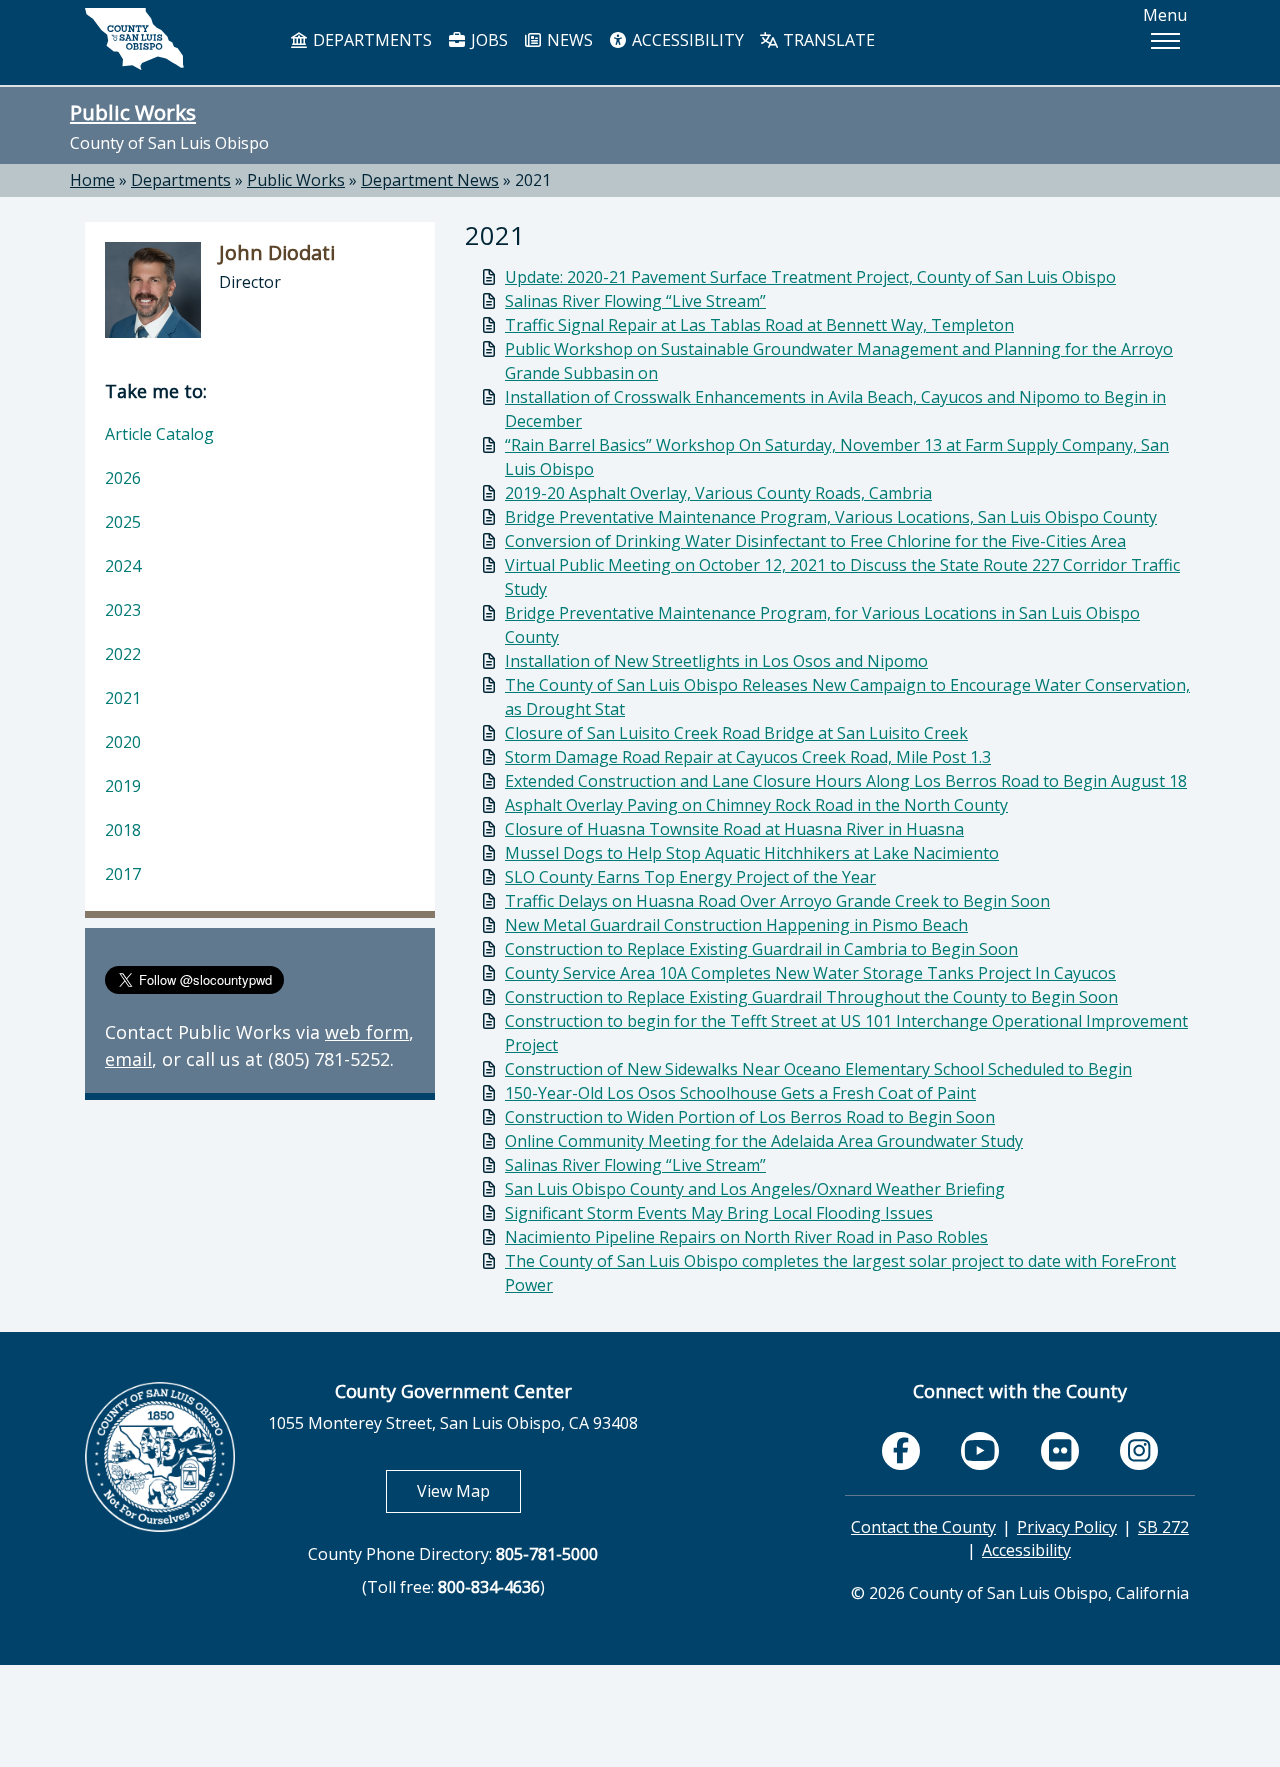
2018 (123, 830)
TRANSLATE (827, 40)
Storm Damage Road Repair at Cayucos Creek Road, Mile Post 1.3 (748, 757)
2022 (123, 654)
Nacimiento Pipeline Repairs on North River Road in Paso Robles (746, 1237)
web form (367, 1032)
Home (92, 180)
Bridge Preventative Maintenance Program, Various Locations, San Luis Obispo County (831, 517)
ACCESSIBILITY (686, 40)
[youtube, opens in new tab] (980, 1451)
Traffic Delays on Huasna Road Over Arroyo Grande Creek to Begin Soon (777, 901)
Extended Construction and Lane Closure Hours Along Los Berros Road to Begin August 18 (846, 781)
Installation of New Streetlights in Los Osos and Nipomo (716, 661)
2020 (123, 742)
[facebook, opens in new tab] (901, 1451)
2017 (123, 874)
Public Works (133, 112)
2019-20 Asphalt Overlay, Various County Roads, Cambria (718, 493)
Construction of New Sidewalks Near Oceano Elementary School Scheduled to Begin (818, 1069)
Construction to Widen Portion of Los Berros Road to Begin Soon (750, 1117)
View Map (469, 1490)
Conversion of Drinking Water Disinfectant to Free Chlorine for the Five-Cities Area (815, 541)
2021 (533, 180)
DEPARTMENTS (370, 40)
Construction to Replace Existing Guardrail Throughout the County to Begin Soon (811, 997)
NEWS (568, 40)
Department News (430, 180)
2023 (123, 610)
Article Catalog (159, 434)
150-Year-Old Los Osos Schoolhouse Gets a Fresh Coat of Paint (740, 1093)
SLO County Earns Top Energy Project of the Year (690, 877)
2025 (123, 522)
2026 (123, 478)
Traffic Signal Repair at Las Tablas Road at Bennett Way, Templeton (759, 325)
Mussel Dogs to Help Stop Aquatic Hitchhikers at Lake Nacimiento (752, 853)
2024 (123, 566)
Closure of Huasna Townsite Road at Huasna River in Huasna (734, 829)
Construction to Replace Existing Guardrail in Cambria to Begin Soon (761, 949)
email (128, 1059)
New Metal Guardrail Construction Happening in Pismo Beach (736, 925)
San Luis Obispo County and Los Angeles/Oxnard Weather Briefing (755, 1189)
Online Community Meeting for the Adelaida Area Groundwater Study (764, 1141)
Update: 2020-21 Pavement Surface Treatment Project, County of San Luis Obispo (810, 277)
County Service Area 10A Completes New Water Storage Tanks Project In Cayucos (810, 973)
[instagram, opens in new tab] (1139, 1451)
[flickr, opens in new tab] (1060, 1451)
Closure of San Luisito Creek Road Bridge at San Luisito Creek (736, 733)
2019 (123, 786)
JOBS (487, 40)
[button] (1165, 41)
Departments (181, 180)
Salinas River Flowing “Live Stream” (635, 301)
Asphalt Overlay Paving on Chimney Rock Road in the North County (756, 805)
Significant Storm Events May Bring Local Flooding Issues (719, 1213)
